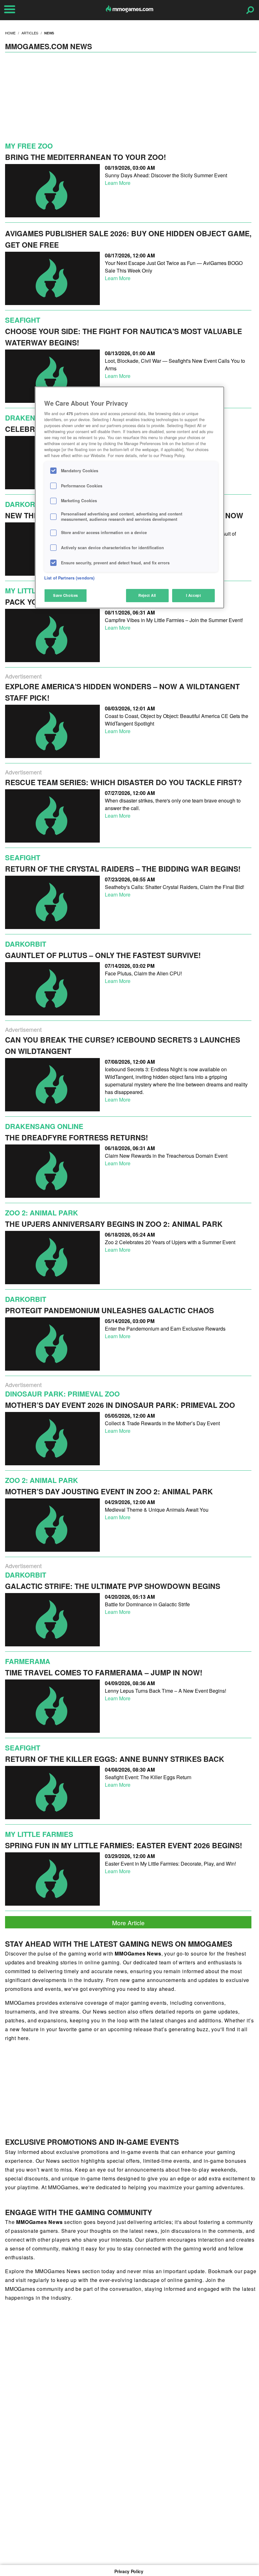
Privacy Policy (129, 2571)
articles (30, 33)
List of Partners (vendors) (69, 578)
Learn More (118, 183)
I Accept (194, 595)
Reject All (147, 595)
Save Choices (66, 595)
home (10, 33)
